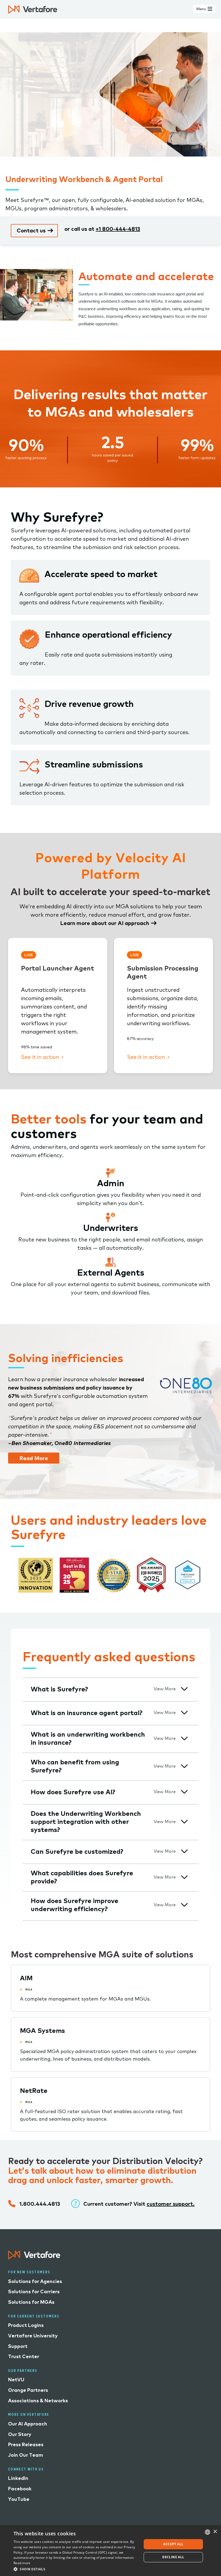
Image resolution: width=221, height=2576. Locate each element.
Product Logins (26, 2325)
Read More (34, 1458)
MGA (29, 1989)
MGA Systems (42, 2030)
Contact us (31, 230)
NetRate (34, 2090)
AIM (26, 1978)
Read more (22, 2563)
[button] (76, 2569)
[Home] (33, 9)
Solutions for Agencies (35, 2281)
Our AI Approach (28, 2424)
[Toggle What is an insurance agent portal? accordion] (184, 1713)
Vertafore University (33, 2336)
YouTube (19, 2499)
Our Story (20, 2434)
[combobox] (208, 2532)
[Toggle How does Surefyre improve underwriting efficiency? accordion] (184, 1905)
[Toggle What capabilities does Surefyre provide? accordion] (184, 1877)
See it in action (41, 1057)
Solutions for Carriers (34, 2291)
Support (18, 2346)
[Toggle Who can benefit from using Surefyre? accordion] (184, 1766)
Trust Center (24, 2356)
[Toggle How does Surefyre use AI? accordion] (184, 1792)
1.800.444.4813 (40, 2204)
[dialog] (110, 2551)
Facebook (20, 2489)
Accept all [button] (173, 2544)
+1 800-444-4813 (118, 229)
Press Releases (26, 2444)
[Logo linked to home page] (34, 2257)
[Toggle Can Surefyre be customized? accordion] (184, 1851)
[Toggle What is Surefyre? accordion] (184, 1689)
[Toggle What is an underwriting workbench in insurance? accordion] (184, 1738)
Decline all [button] (173, 2557)
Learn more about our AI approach (105, 923)
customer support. (171, 2204)
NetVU (16, 2380)
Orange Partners (28, 2390)
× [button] (215, 2532)
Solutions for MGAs (31, 2302)
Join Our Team (26, 2455)
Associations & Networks (38, 2401)
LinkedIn (18, 2478)
